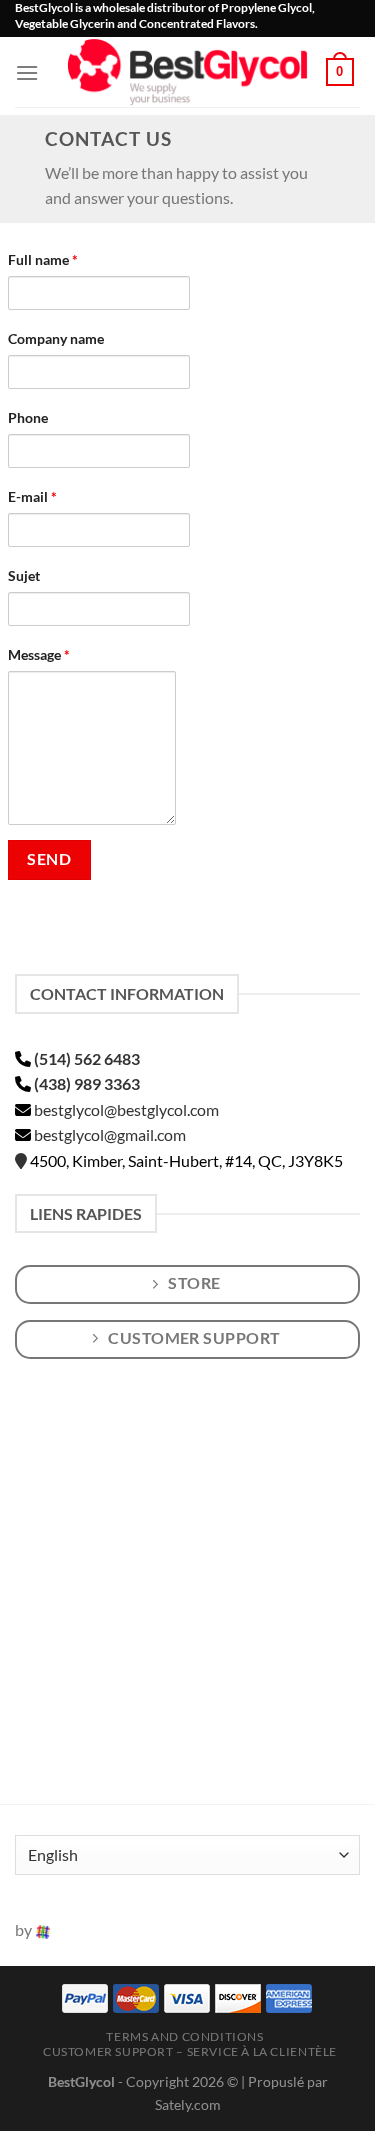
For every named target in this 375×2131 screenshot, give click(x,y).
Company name (56, 338)
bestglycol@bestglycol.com (126, 1109)
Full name (43, 259)
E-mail (32, 496)
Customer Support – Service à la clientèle (190, 2051)
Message (39, 654)
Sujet (24, 575)
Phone (28, 417)
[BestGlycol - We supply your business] (188, 72)
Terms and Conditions (184, 2036)
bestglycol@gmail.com (110, 1134)
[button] (27, 72)
